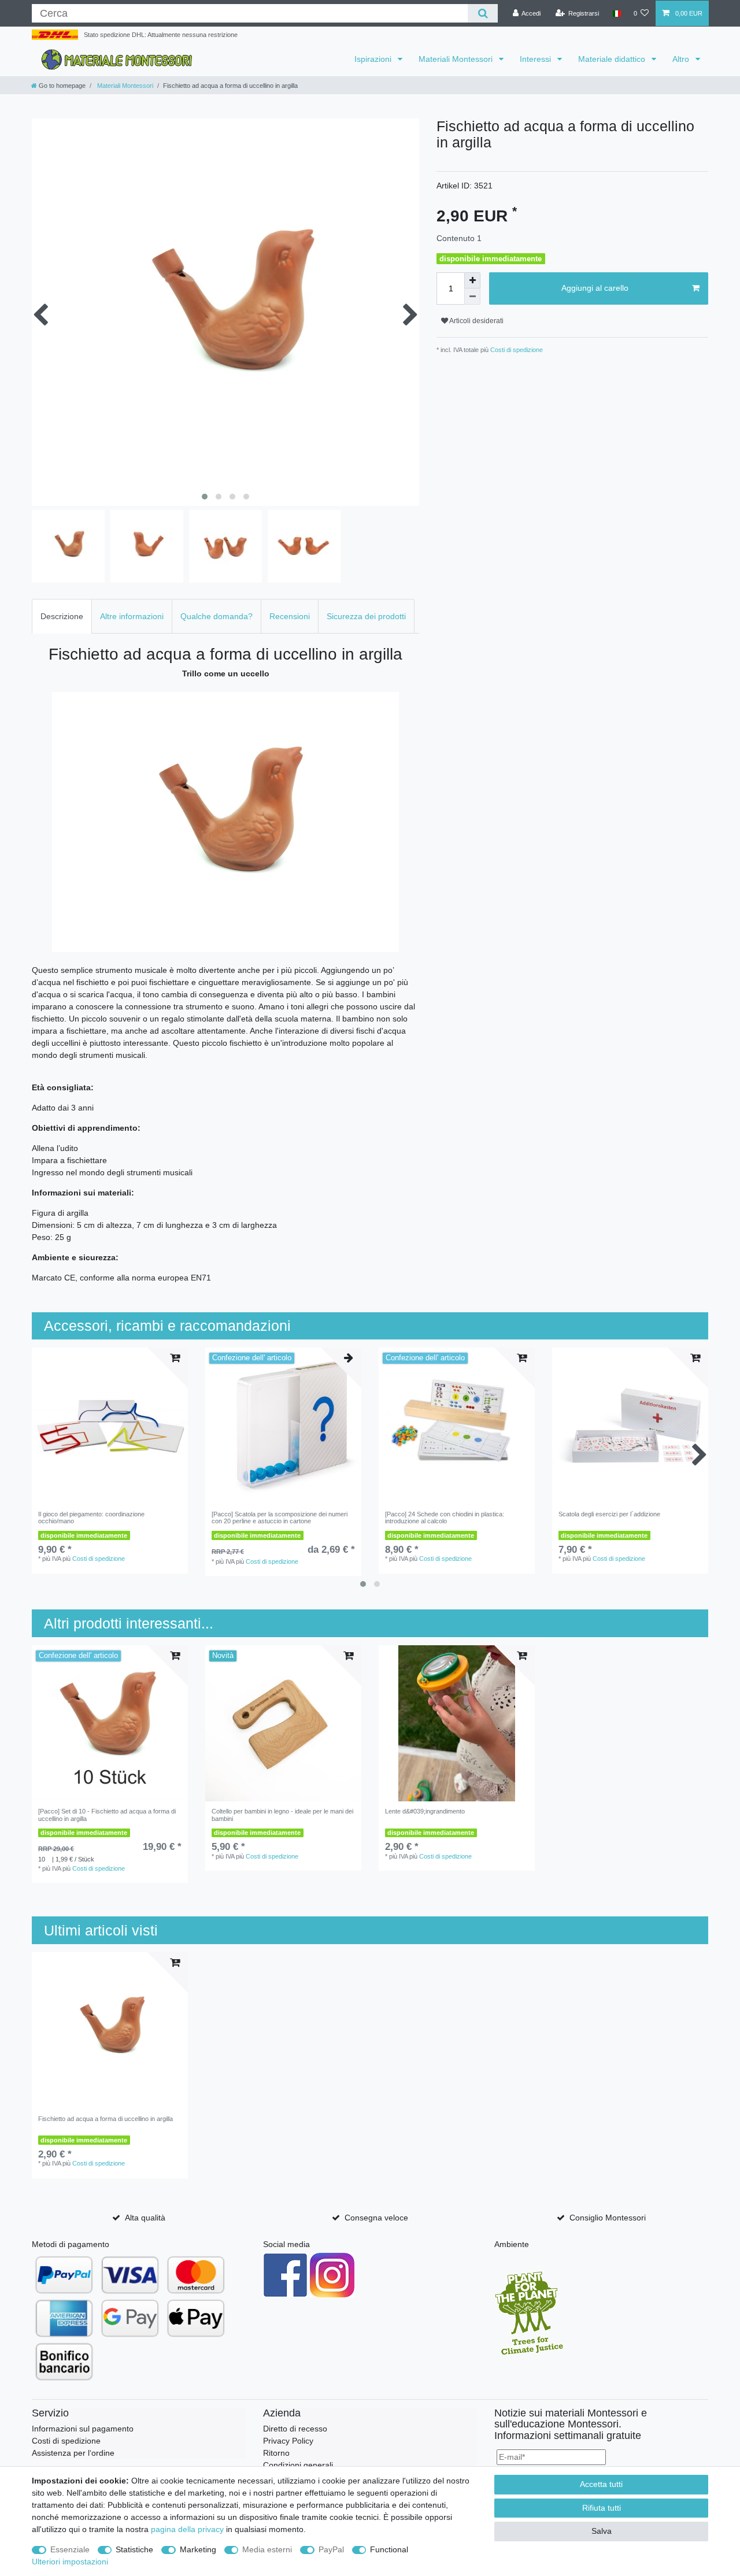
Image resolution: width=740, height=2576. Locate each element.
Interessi (536, 59)
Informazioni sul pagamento (83, 2429)
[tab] (62, 616)
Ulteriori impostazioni (70, 2562)
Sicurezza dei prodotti (366, 616)
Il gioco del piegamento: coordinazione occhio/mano (91, 1518)
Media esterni (267, 2549)
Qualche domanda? (217, 616)
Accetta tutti (601, 2484)
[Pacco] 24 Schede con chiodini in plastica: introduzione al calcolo (445, 1518)
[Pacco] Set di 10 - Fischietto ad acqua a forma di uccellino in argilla (107, 1815)
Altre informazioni (132, 616)
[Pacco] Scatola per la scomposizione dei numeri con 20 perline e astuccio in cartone (280, 1518)
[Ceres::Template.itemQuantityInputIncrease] (472, 280)
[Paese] (616, 14)
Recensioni (290, 616)
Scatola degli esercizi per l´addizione (609, 1514)
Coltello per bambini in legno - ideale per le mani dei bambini (282, 1815)
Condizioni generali (298, 2465)
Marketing (198, 2549)
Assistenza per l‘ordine (73, 2453)
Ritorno (276, 2453)
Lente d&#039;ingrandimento (425, 1811)
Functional (389, 2549)
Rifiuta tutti (602, 2508)
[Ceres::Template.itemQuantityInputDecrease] (472, 297)
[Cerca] (482, 13)
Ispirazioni (374, 59)
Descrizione (62, 616)
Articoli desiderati (476, 321)
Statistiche (134, 2549)
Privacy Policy (288, 2441)
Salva (602, 2531)
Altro (682, 59)
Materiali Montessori (457, 59)
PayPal (331, 2549)
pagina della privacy (187, 2529)
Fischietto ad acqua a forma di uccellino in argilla (106, 2119)
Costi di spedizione (516, 350)
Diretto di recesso (295, 2429)
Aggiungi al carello (595, 288)
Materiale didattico (613, 59)
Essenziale (70, 2549)
